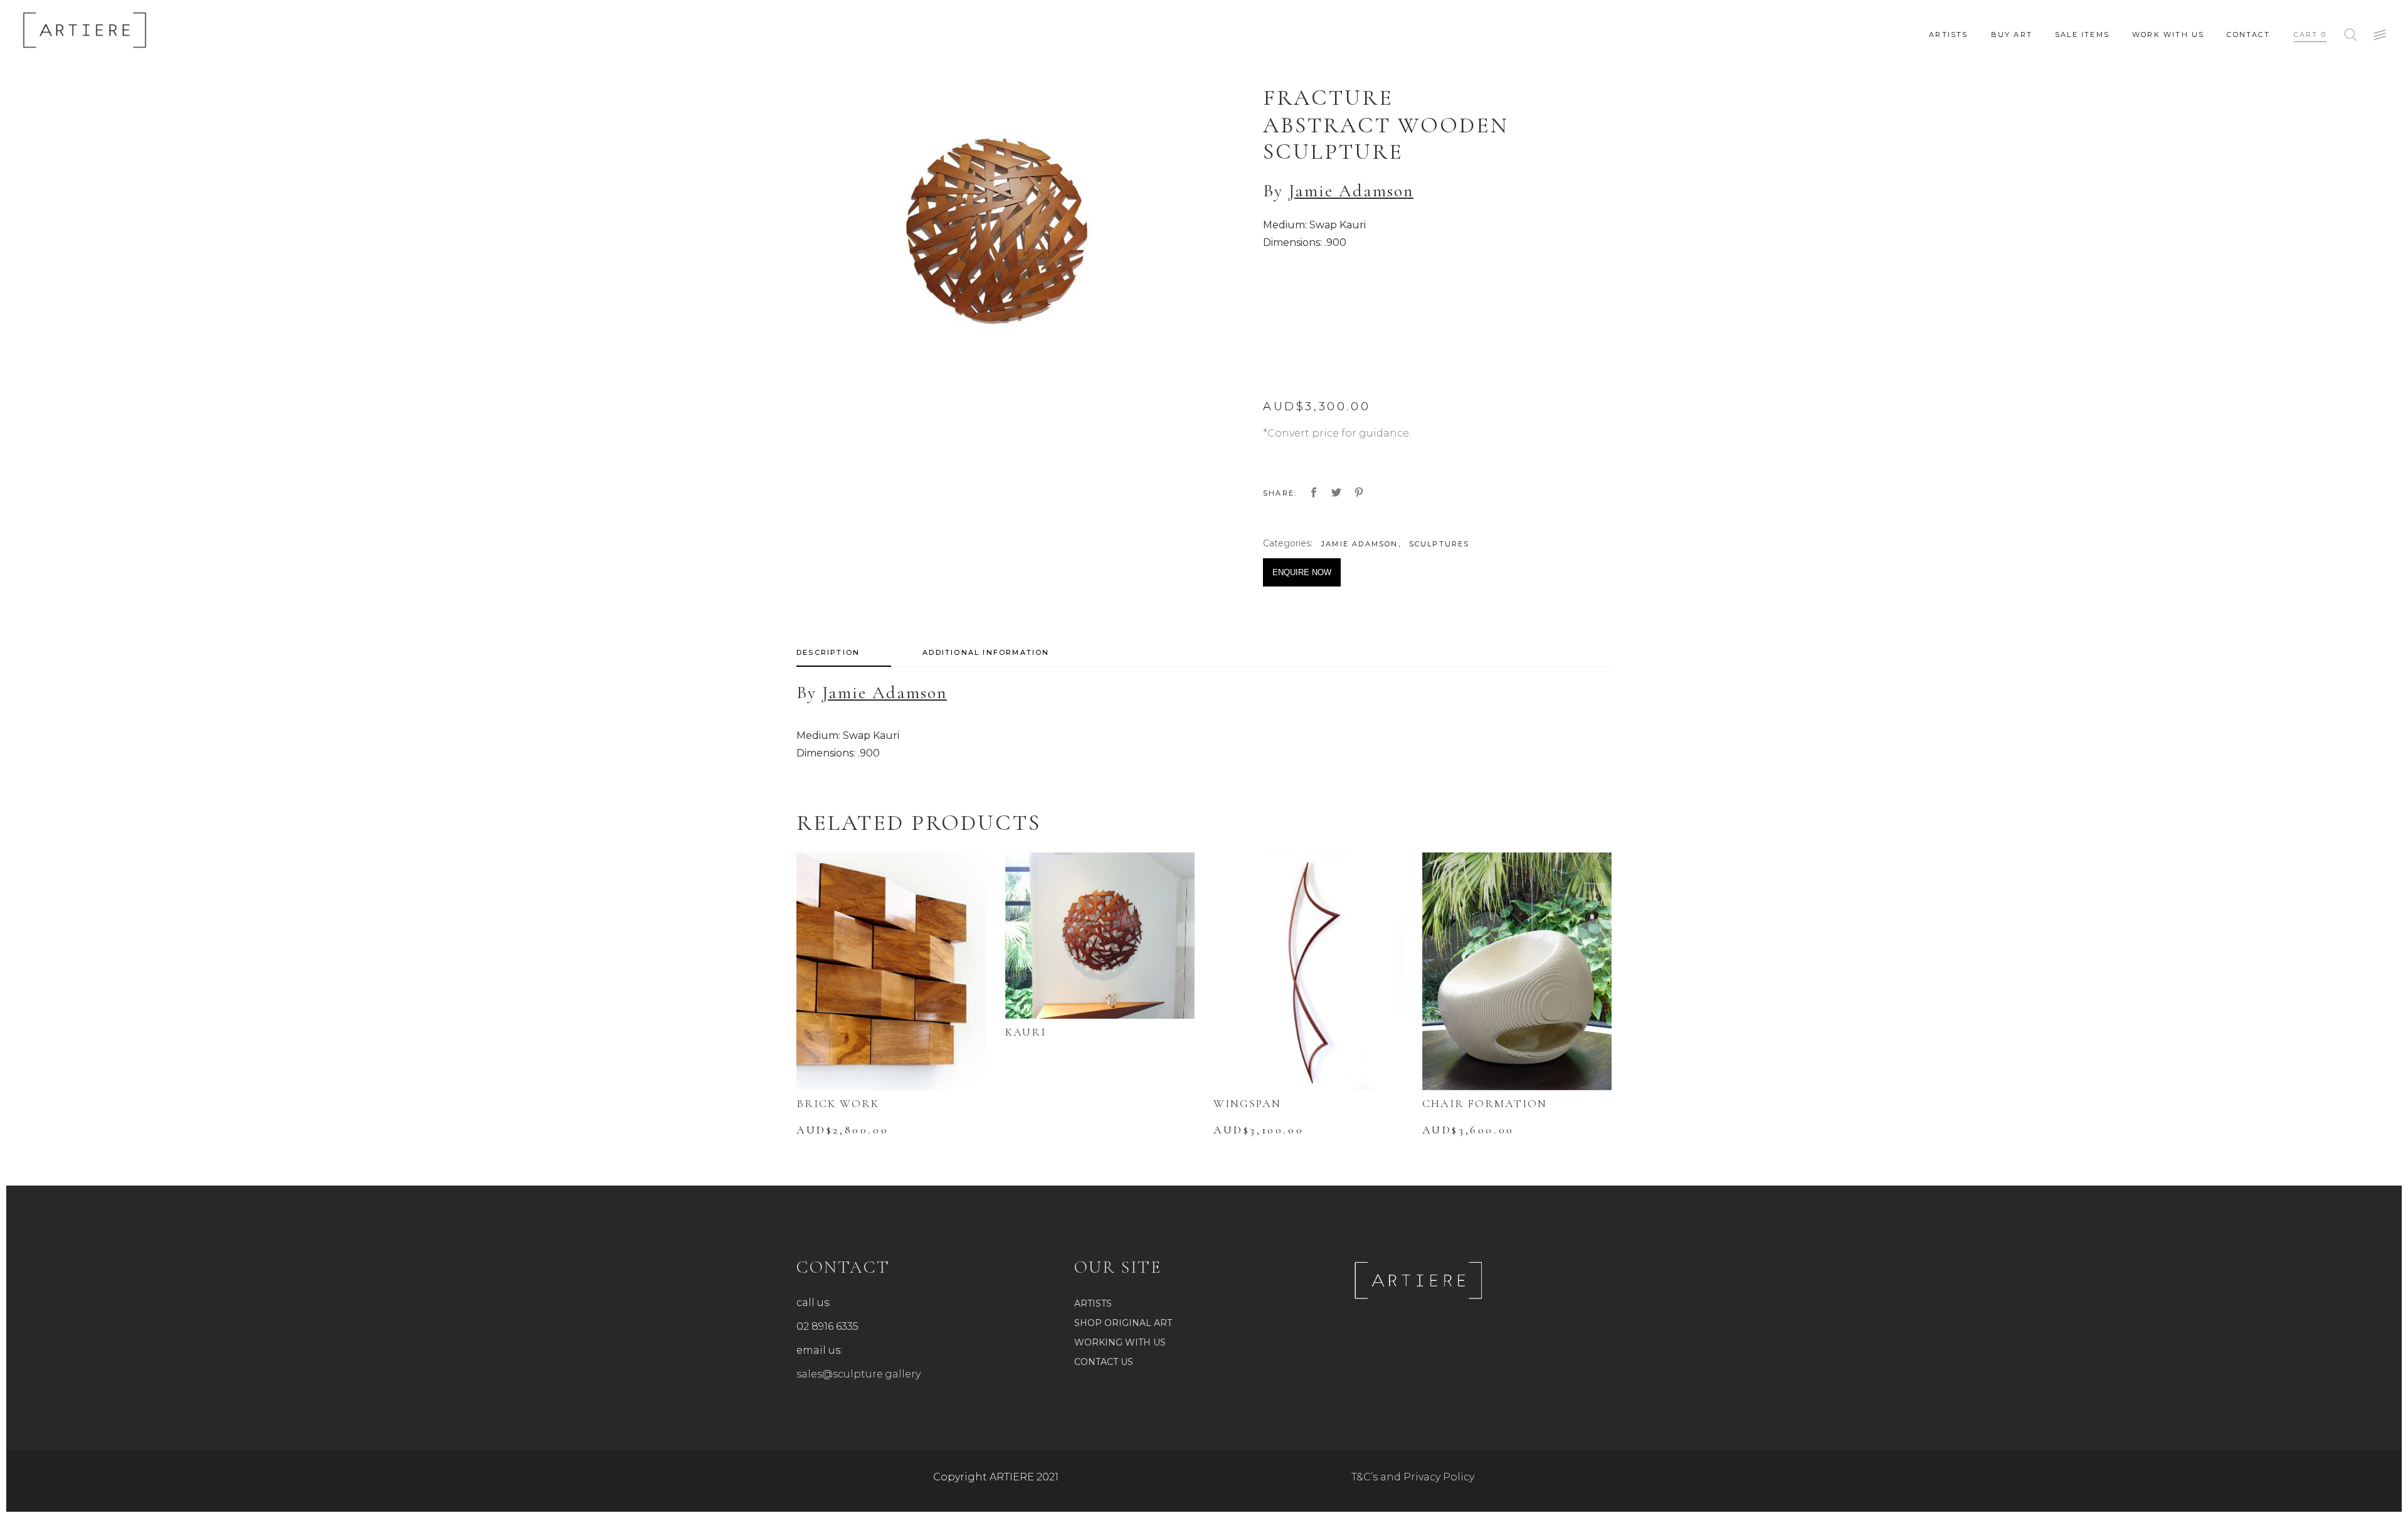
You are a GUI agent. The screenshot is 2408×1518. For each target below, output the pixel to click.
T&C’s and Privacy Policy (1413, 1477)
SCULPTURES (1439, 544)
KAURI (1026, 1032)
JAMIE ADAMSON (1360, 544)
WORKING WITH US (1120, 1342)
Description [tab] (828, 652)
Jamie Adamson (1351, 191)
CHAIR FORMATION (1485, 1103)
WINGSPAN (1247, 1103)
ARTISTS (1093, 1303)
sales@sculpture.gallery (858, 1374)
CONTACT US (1104, 1362)
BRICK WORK (838, 1103)
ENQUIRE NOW (1302, 572)
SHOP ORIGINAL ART (1123, 1323)
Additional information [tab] (986, 652)
